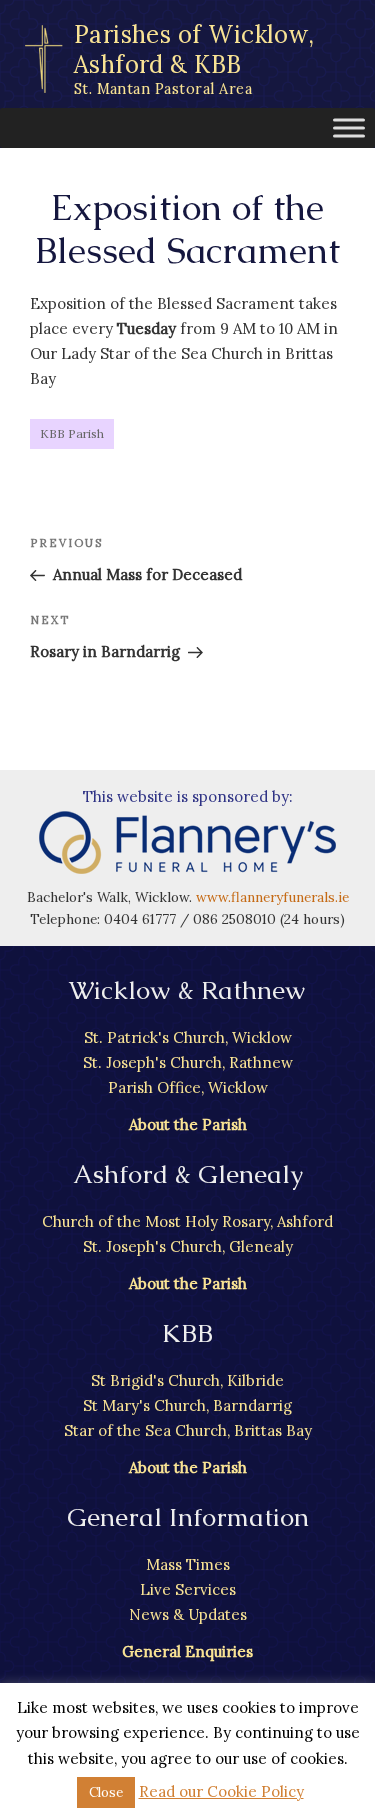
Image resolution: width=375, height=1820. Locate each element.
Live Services (188, 1589)
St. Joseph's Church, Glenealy (188, 1246)
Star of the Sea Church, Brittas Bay (188, 1430)
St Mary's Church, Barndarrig (187, 1405)
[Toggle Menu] (349, 127)
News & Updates (188, 1614)
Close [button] (106, 1792)
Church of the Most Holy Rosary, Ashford (187, 1221)
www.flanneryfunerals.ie (272, 897)
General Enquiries (187, 1651)
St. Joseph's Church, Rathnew (188, 1062)
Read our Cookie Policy (221, 1791)
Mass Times (188, 1564)
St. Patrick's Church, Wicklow (188, 1037)
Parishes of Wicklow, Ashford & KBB (194, 58)
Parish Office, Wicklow (188, 1087)
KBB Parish (72, 433)
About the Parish (188, 1124)
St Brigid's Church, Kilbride (187, 1380)
